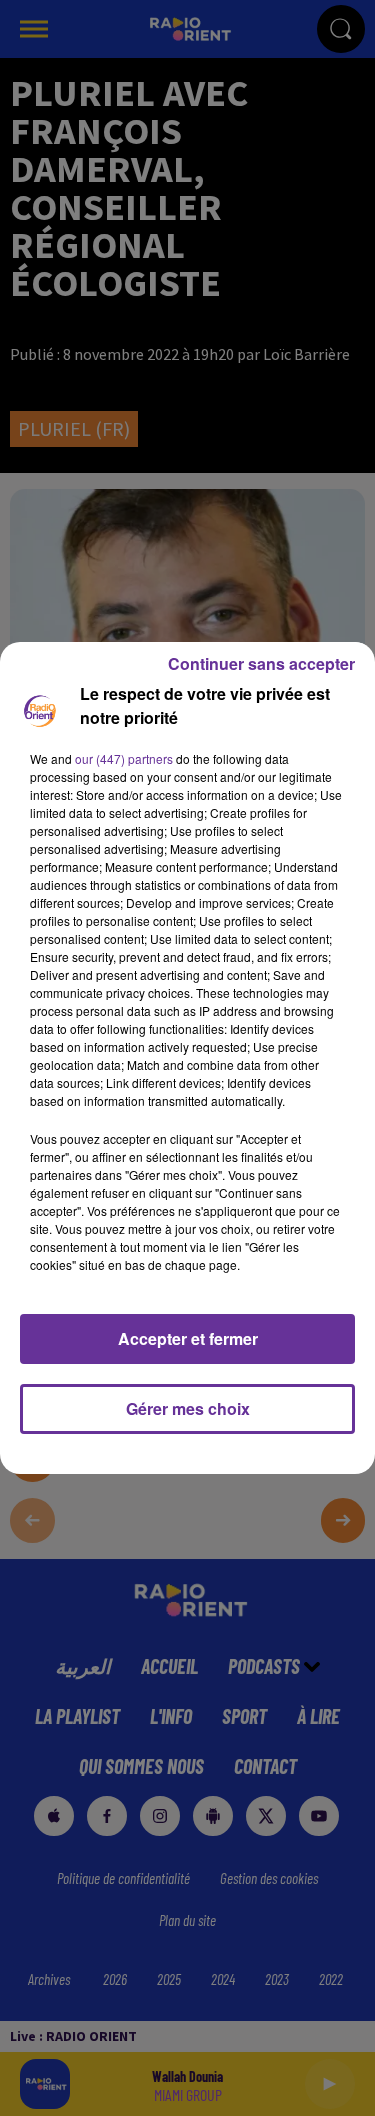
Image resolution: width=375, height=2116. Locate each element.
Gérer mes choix (188, 1408)
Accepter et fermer (188, 1338)
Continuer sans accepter (261, 663)
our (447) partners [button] (124, 758)
